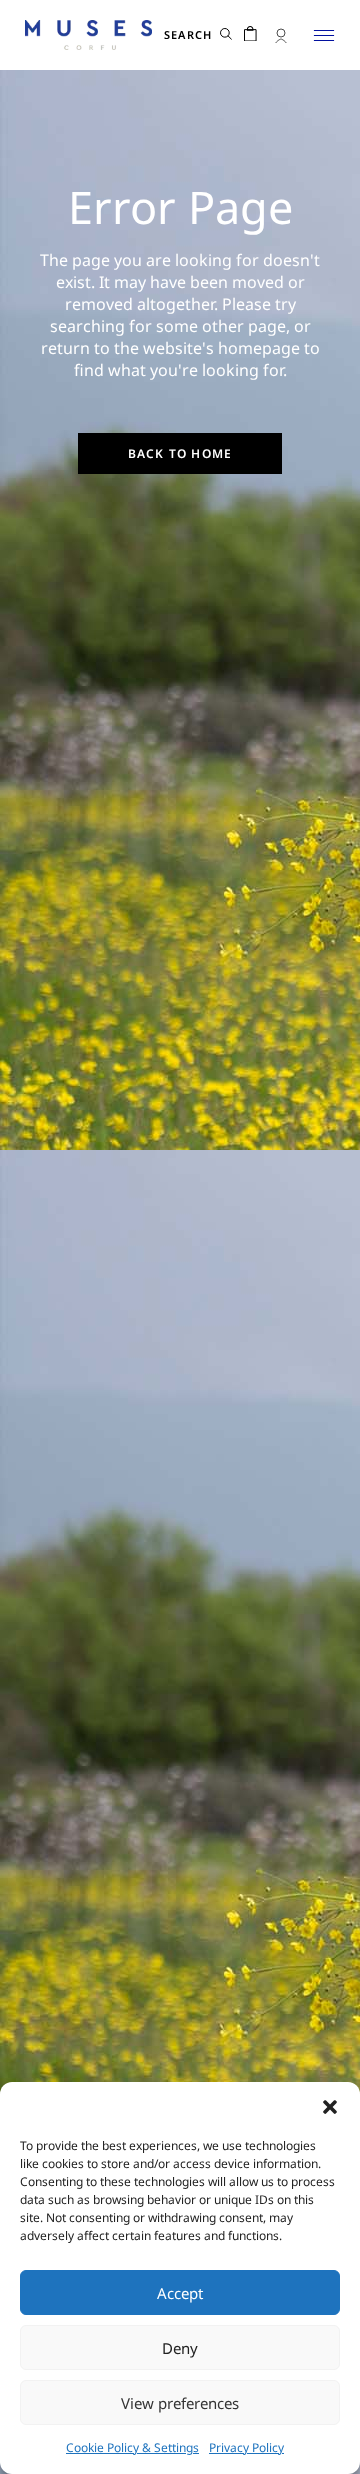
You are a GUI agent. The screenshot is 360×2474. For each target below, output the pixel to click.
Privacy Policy (246, 2447)
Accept (180, 2293)
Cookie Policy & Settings (132, 2447)
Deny (180, 2348)
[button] (330, 2107)
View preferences (180, 2403)
